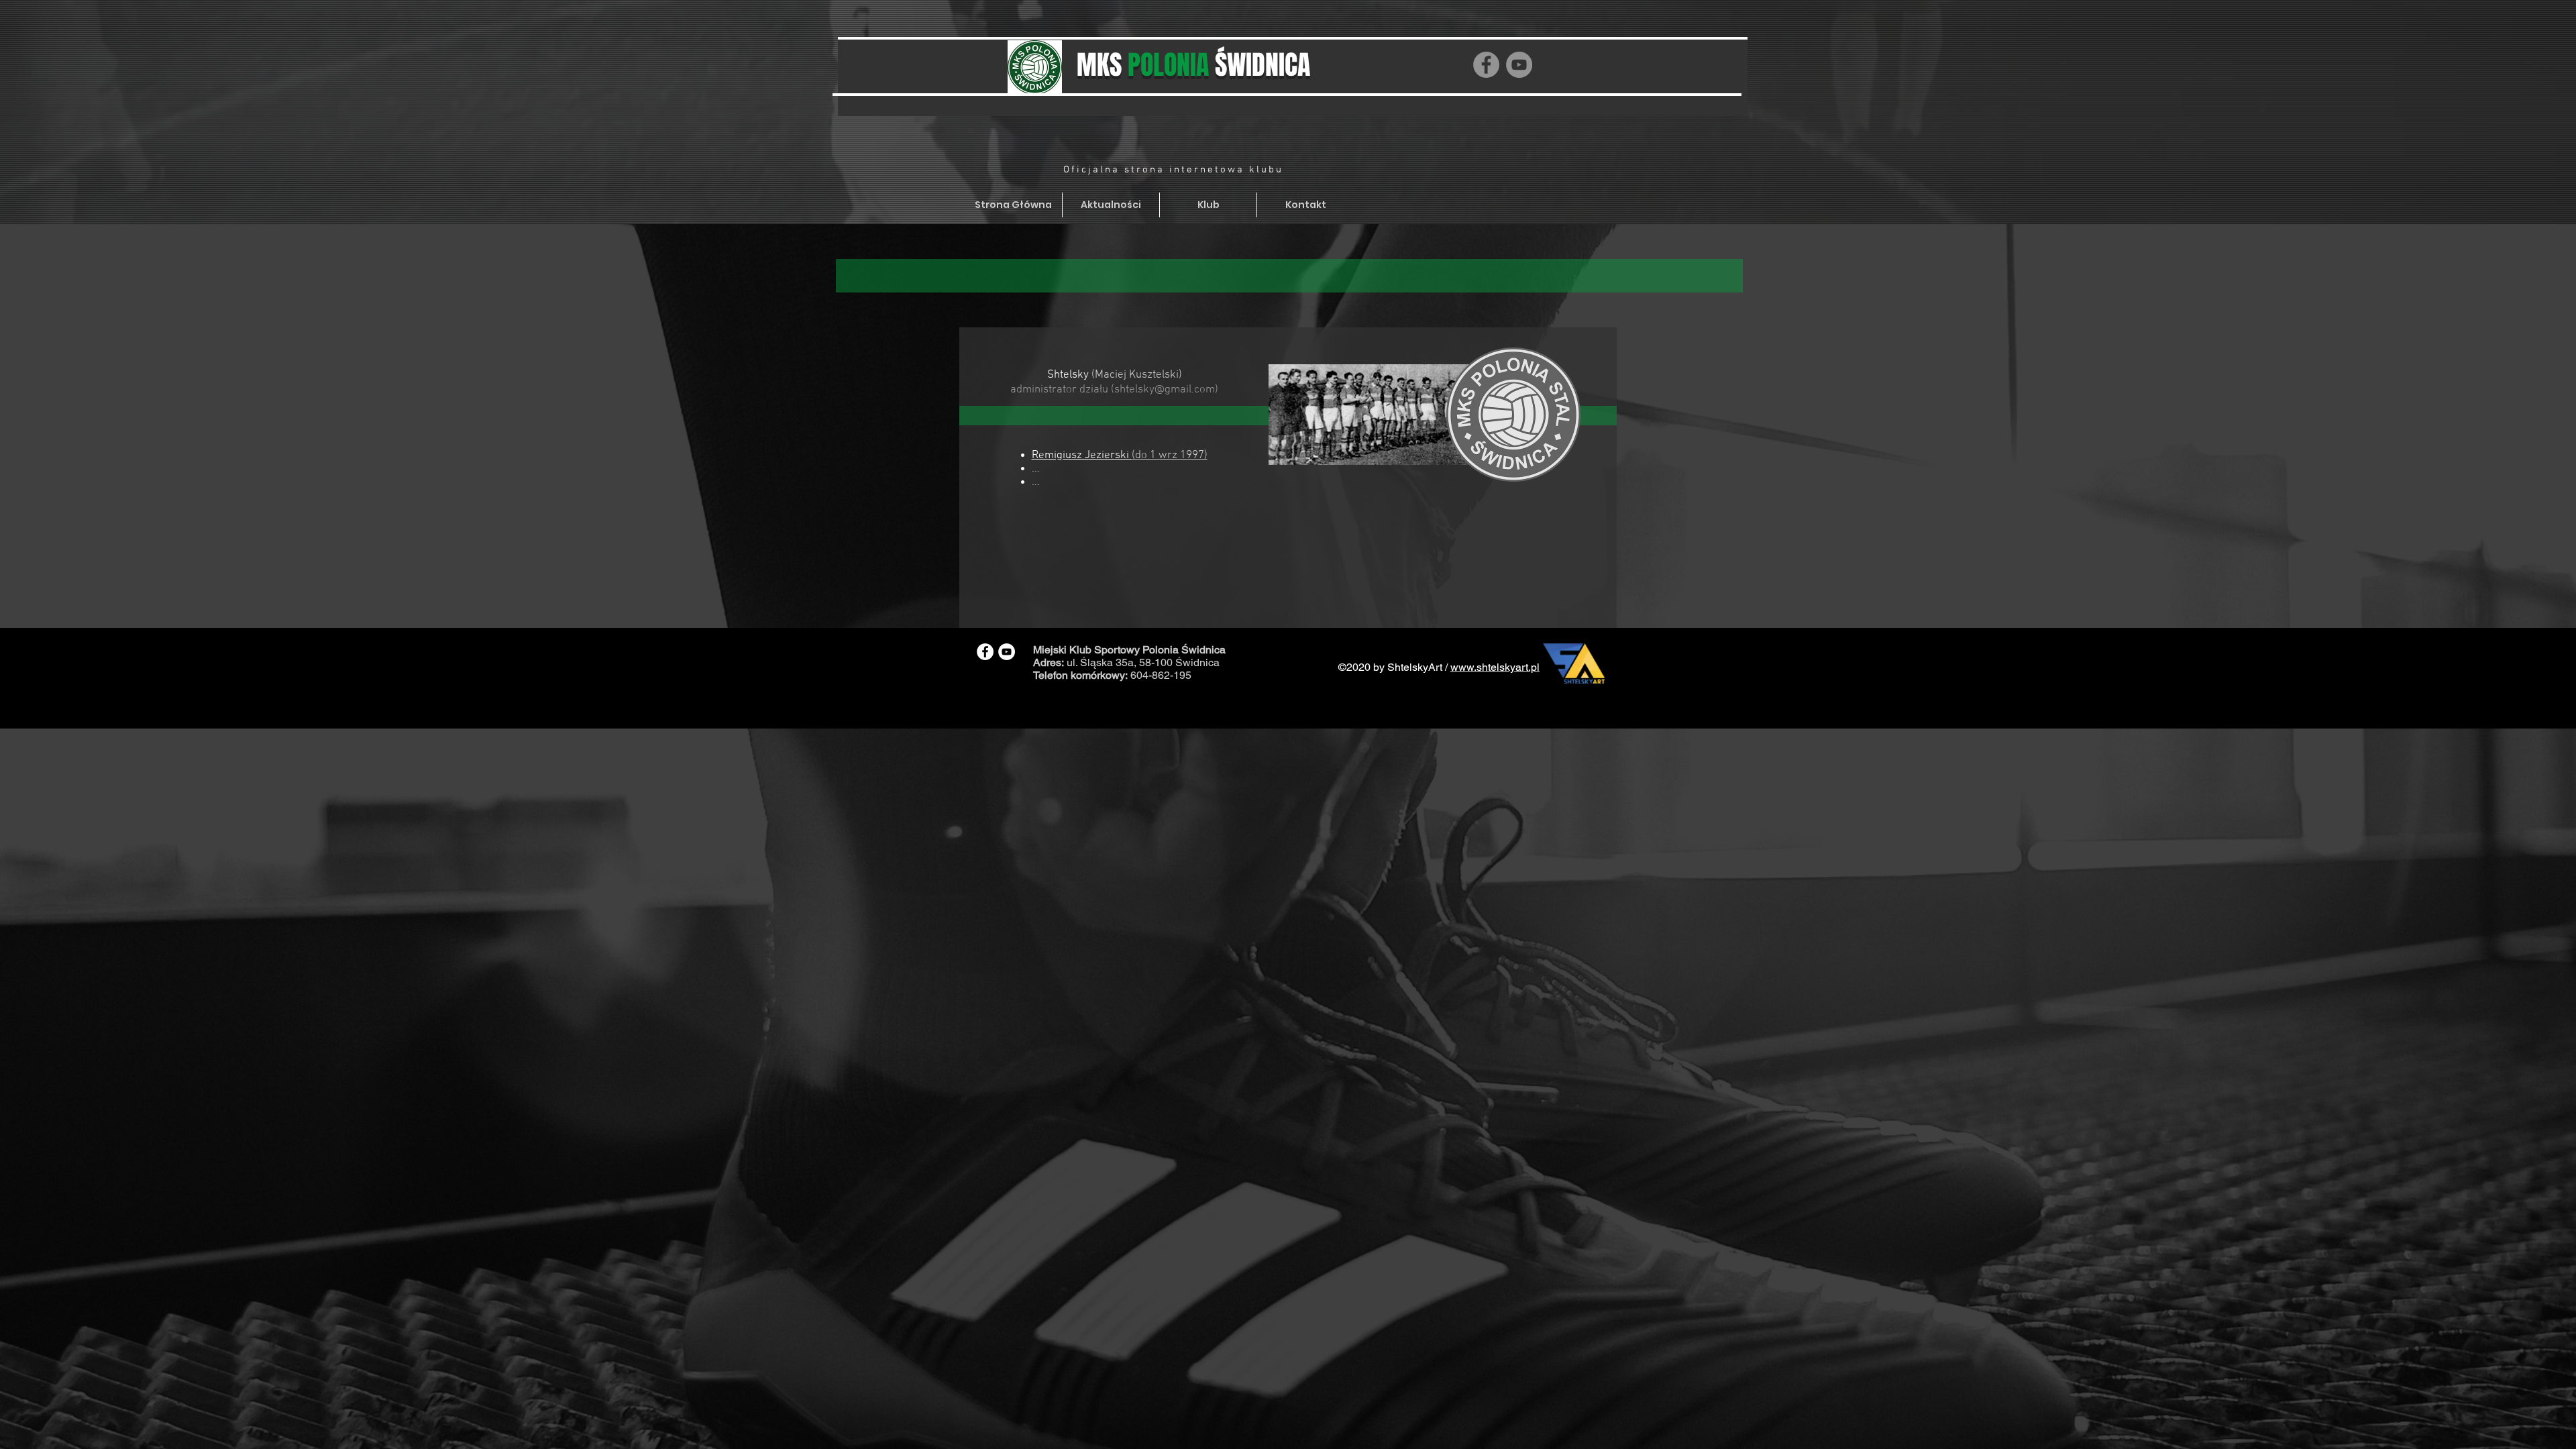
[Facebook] (1486, 65)
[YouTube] (1519, 65)
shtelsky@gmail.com (1165, 390)
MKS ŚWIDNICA (1193, 65)
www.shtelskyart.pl (1495, 667)
